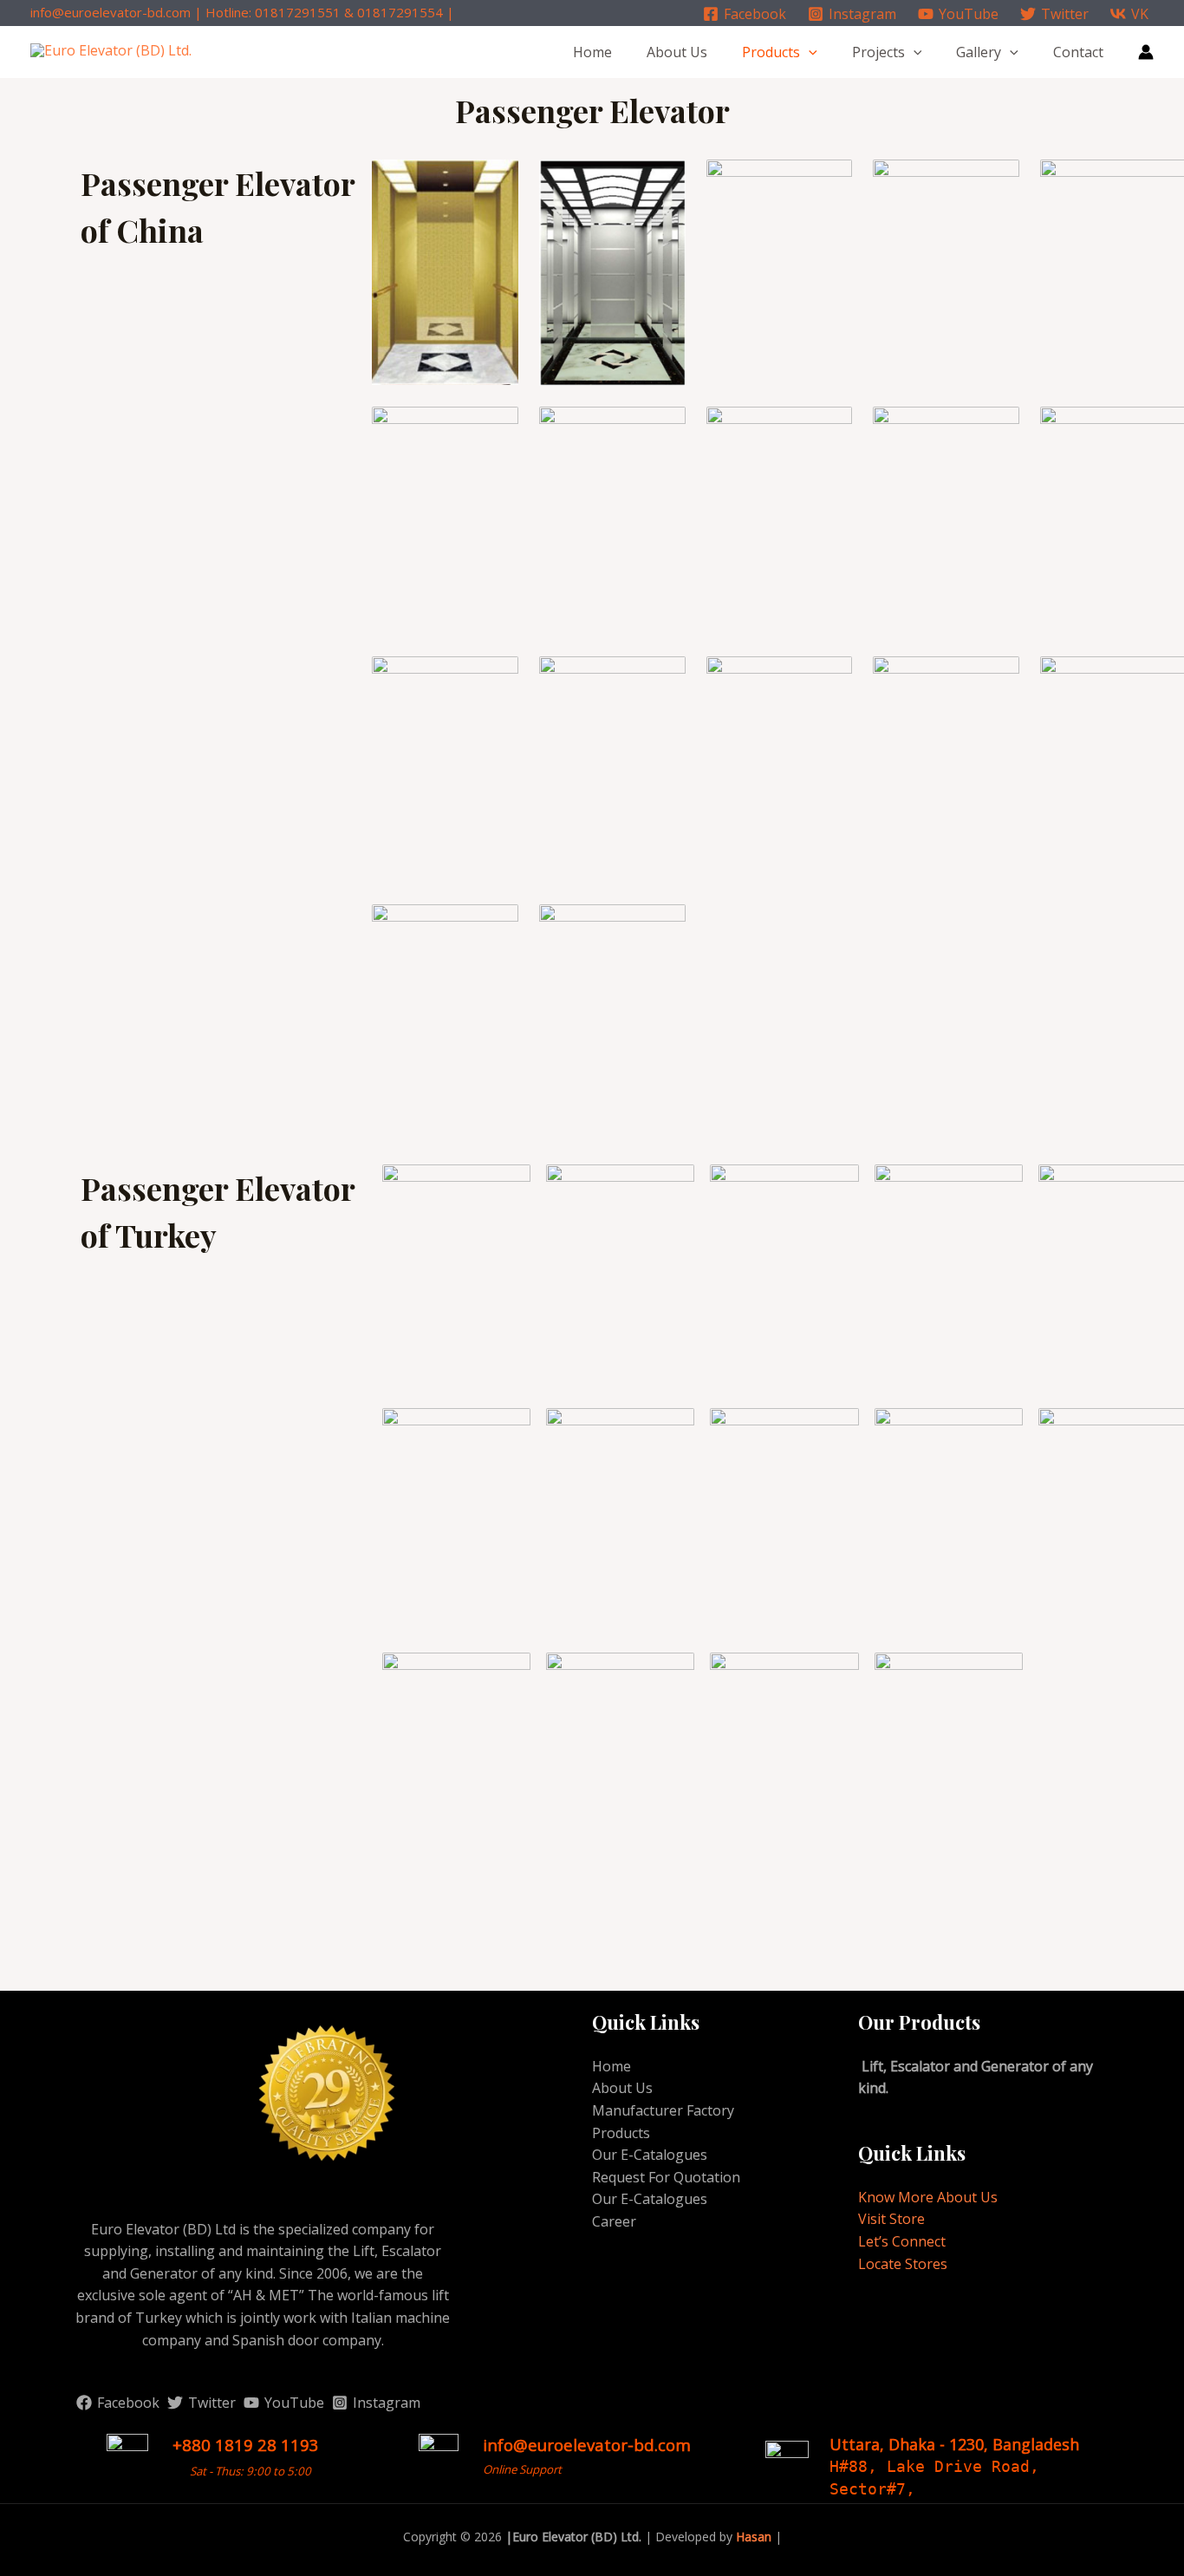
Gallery (979, 52)
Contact (1078, 52)
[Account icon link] (1146, 52)
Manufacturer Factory (663, 2110)
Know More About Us (928, 2197)
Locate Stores (903, 2264)
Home (592, 52)
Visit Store (891, 2219)
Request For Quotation (666, 2177)
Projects (878, 52)
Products (771, 52)
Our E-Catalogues (650, 2155)
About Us (677, 52)
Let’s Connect (902, 2241)
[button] (809, 52)
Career (614, 2221)
